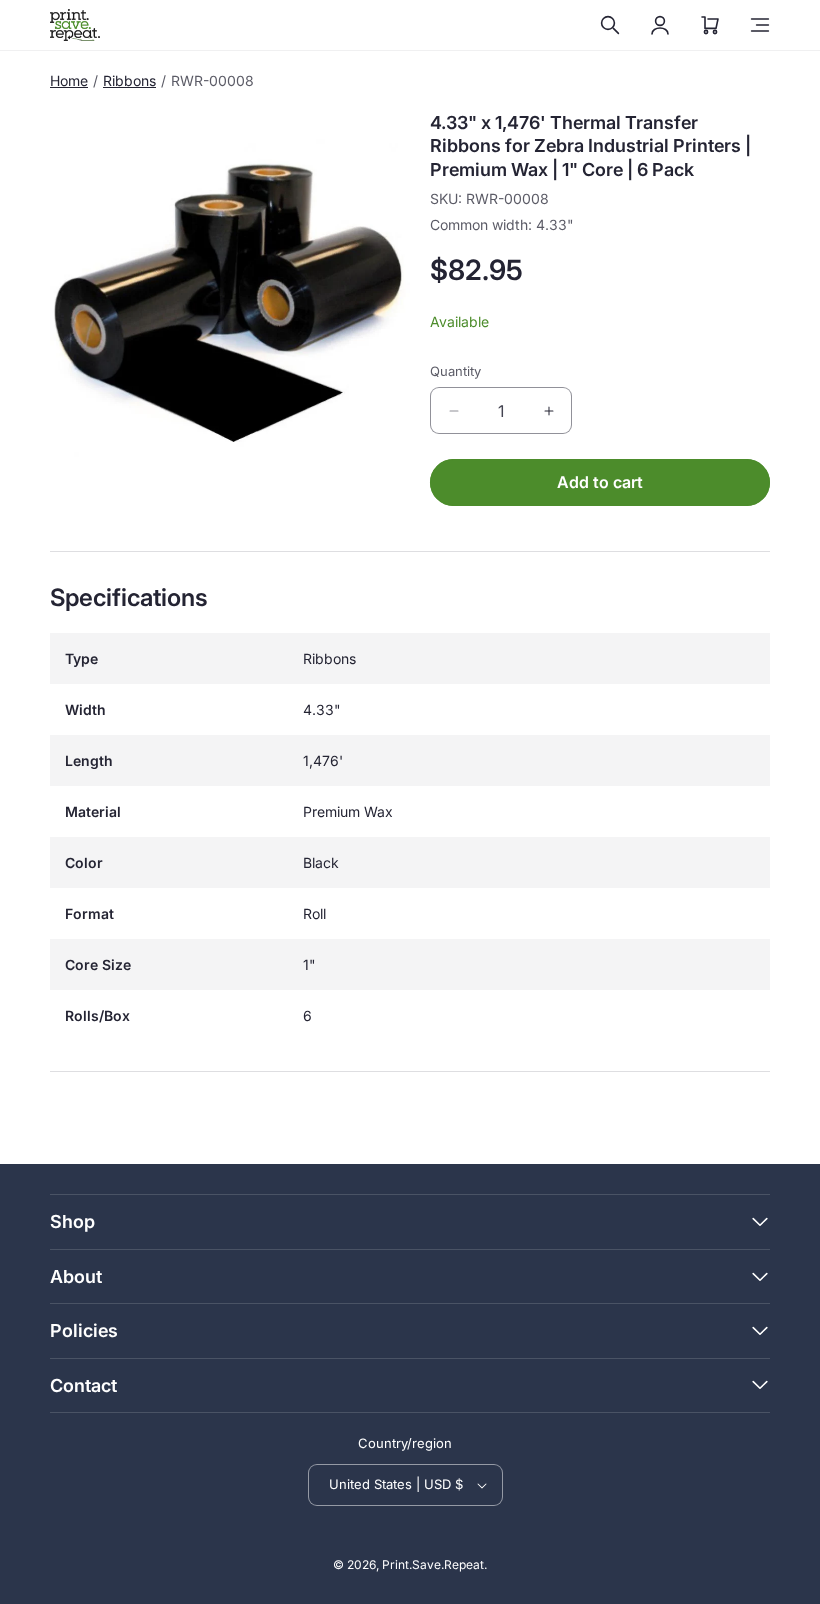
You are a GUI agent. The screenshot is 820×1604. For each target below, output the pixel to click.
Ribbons (129, 80)
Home (69, 80)
